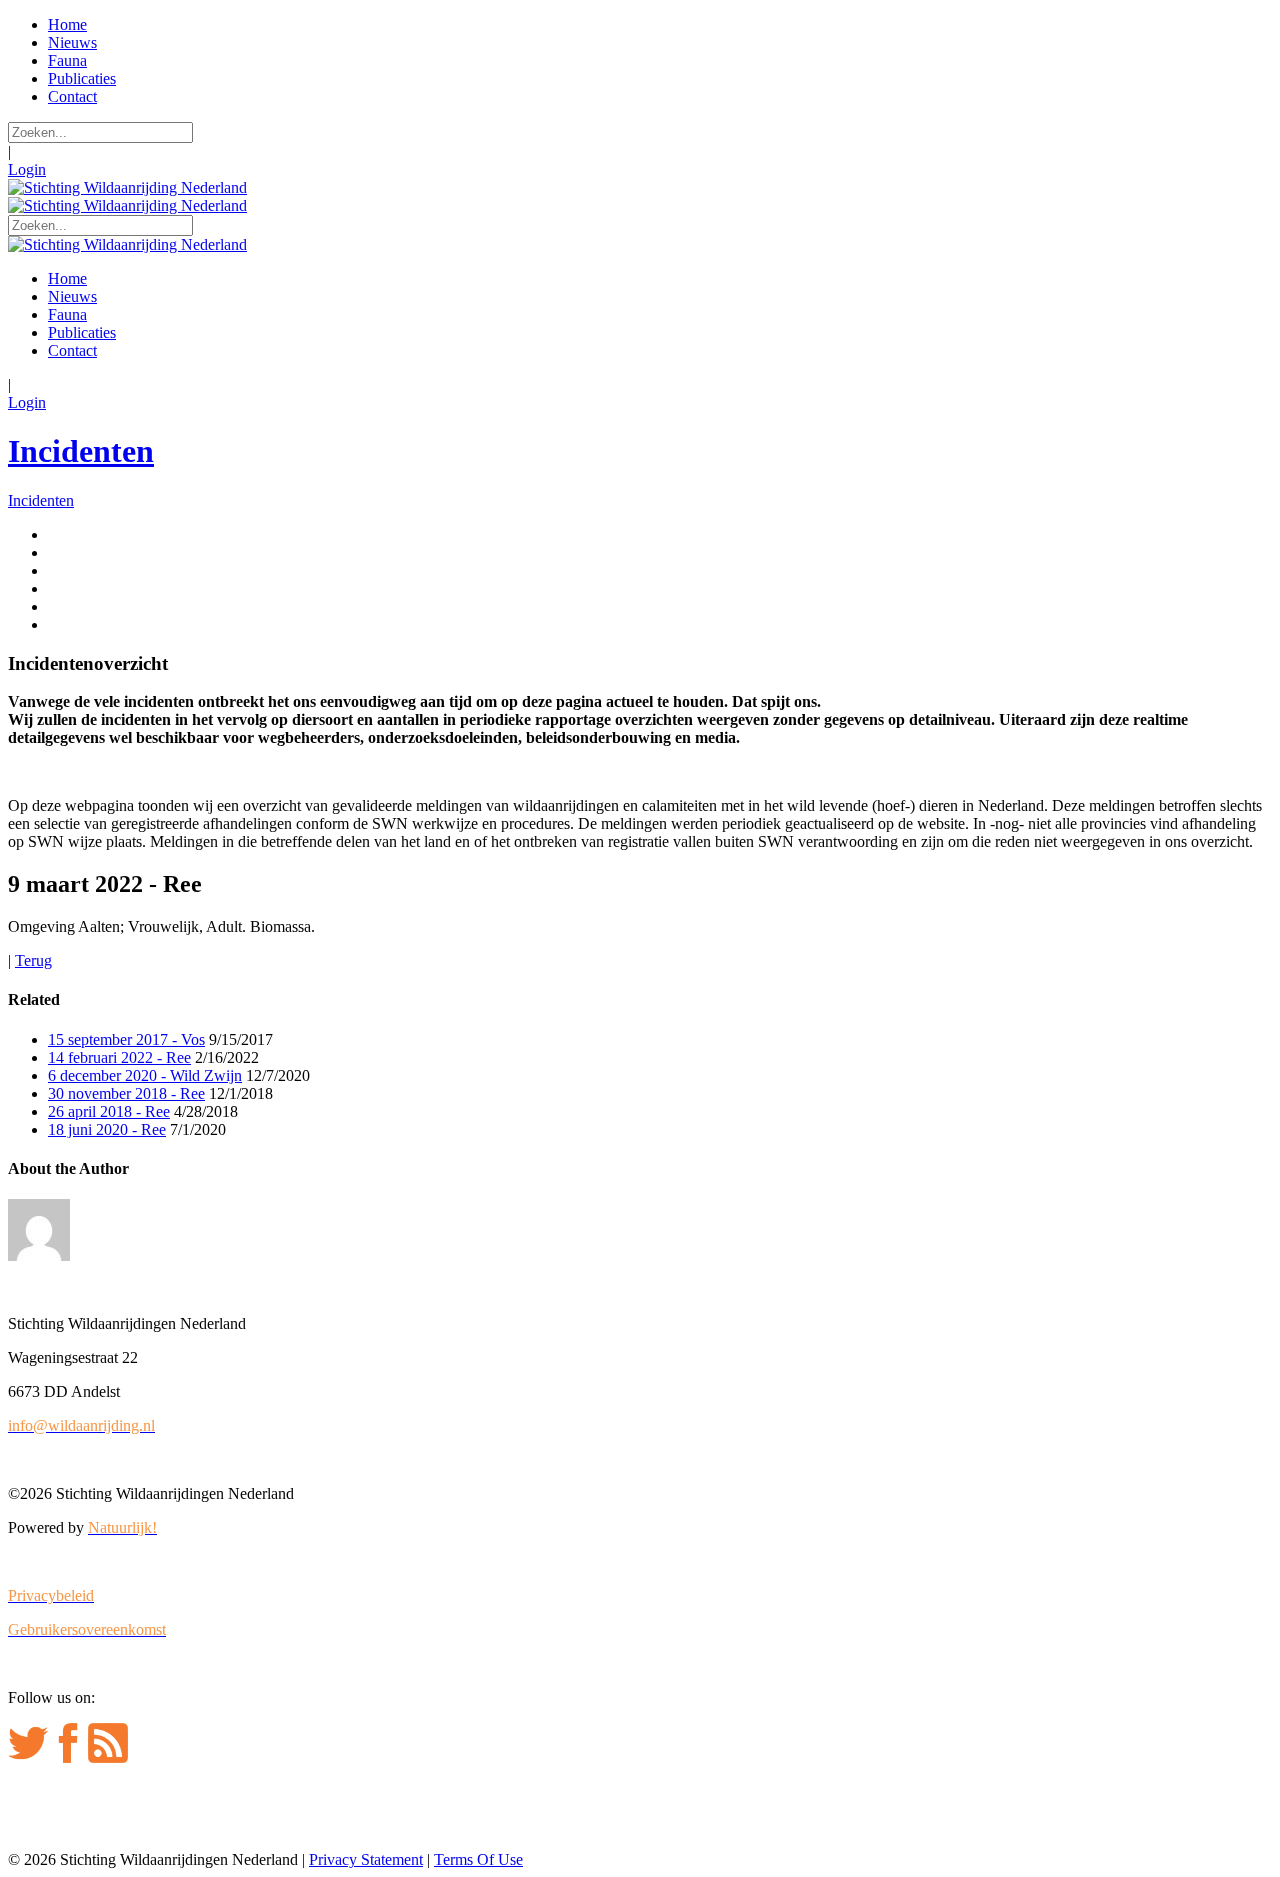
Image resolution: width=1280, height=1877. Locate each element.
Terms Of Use (478, 1859)
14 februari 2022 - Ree (119, 1057)
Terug (33, 960)
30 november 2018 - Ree (126, 1093)
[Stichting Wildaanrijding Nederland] (127, 187)
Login (27, 169)
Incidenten (81, 451)
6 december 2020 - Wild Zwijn (145, 1075)
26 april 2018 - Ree (109, 1111)
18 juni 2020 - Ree (107, 1129)
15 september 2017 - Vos (126, 1039)
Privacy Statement (366, 1859)
